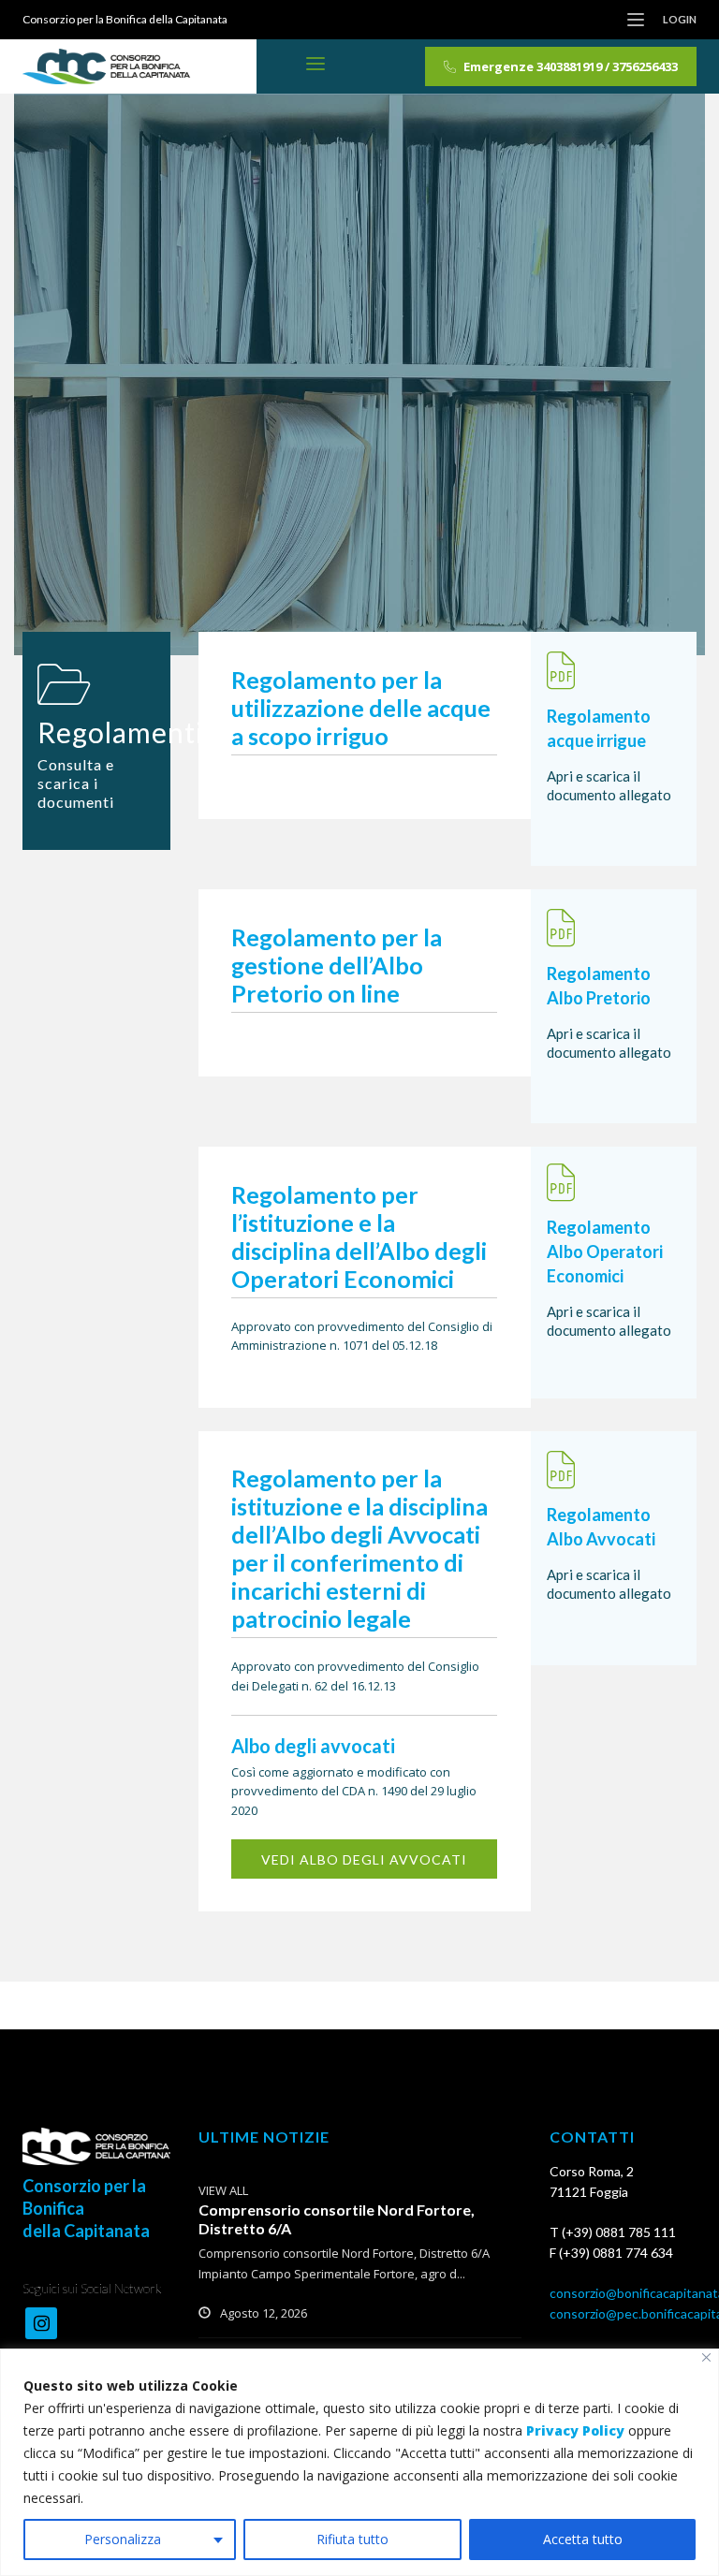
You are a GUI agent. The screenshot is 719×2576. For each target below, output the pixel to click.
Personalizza (123, 2539)
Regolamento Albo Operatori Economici (605, 1251)
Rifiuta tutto (352, 2539)
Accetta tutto (583, 2539)
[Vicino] (706, 2357)
